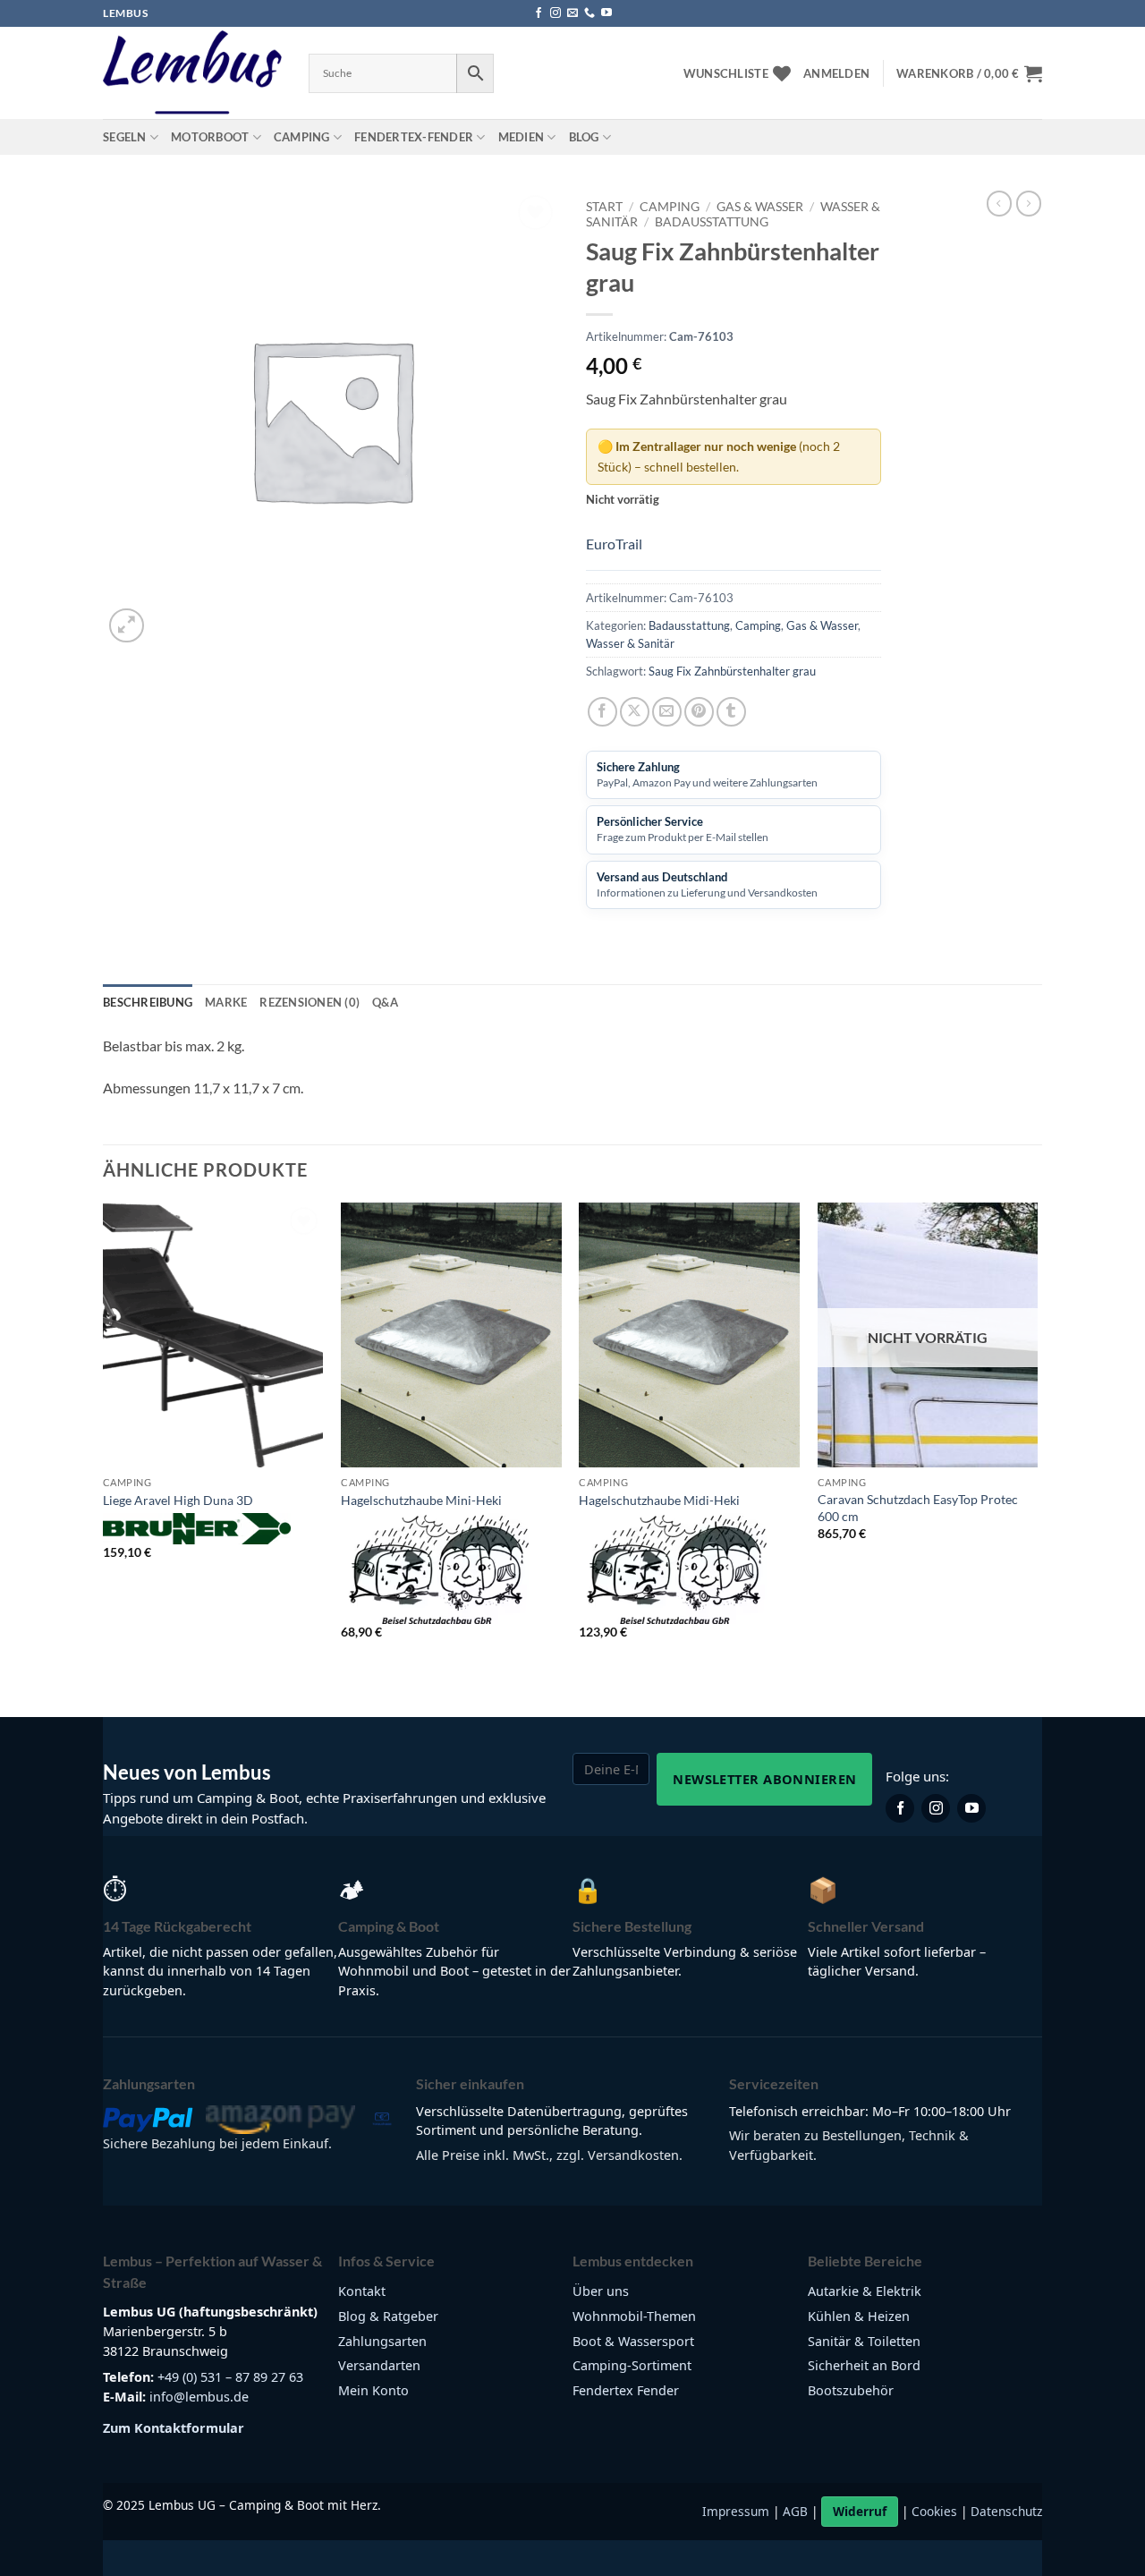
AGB (795, 2511)
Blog (584, 137)
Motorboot (210, 137)
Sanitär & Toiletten (864, 2341)
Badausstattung (712, 222)
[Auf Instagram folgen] (556, 13)
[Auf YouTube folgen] (606, 13)
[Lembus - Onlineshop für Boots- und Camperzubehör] (192, 73)
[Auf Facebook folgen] (539, 13)
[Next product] (999, 203)
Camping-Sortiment (632, 2365)
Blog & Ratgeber (388, 2316)
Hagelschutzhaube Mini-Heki (421, 1500)
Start (604, 207)
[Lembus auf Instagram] (936, 1808)
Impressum (736, 2511)
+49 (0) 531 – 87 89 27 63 (230, 2377)
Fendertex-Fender (414, 137)
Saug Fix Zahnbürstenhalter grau (732, 671)
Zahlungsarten (382, 2341)
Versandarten (379, 2365)
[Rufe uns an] (589, 13)
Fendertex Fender (626, 2390)
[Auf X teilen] (635, 712)
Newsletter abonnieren (764, 1779)
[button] (836, 73)
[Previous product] (1029, 203)
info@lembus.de (199, 2397)
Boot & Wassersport (633, 2341)
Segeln (125, 137)
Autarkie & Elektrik (865, 2291)
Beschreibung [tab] (148, 1002)
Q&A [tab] (385, 1002)
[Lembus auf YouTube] (971, 1808)
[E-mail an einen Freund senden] (667, 712)
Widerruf (860, 2511)
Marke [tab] (226, 1002)
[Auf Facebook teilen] (602, 712)
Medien (522, 137)
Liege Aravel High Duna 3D (178, 1500)
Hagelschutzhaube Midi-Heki (659, 1500)
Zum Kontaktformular (174, 2428)
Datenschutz (1006, 2511)
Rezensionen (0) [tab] (310, 1002)
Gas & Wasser (760, 207)
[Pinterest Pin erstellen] (699, 712)
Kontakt (362, 2291)
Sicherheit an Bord (864, 2365)
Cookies (934, 2511)
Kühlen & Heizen (859, 2316)
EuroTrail (614, 544)
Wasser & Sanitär (630, 643)
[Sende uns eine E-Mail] (572, 13)
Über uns (601, 2291)
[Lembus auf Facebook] (900, 1808)
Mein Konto (373, 2390)
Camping (302, 137)
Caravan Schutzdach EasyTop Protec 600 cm (918, 1508)
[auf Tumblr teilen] (731, 712)
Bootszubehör (851, 2390)
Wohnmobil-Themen (634, 2316)
